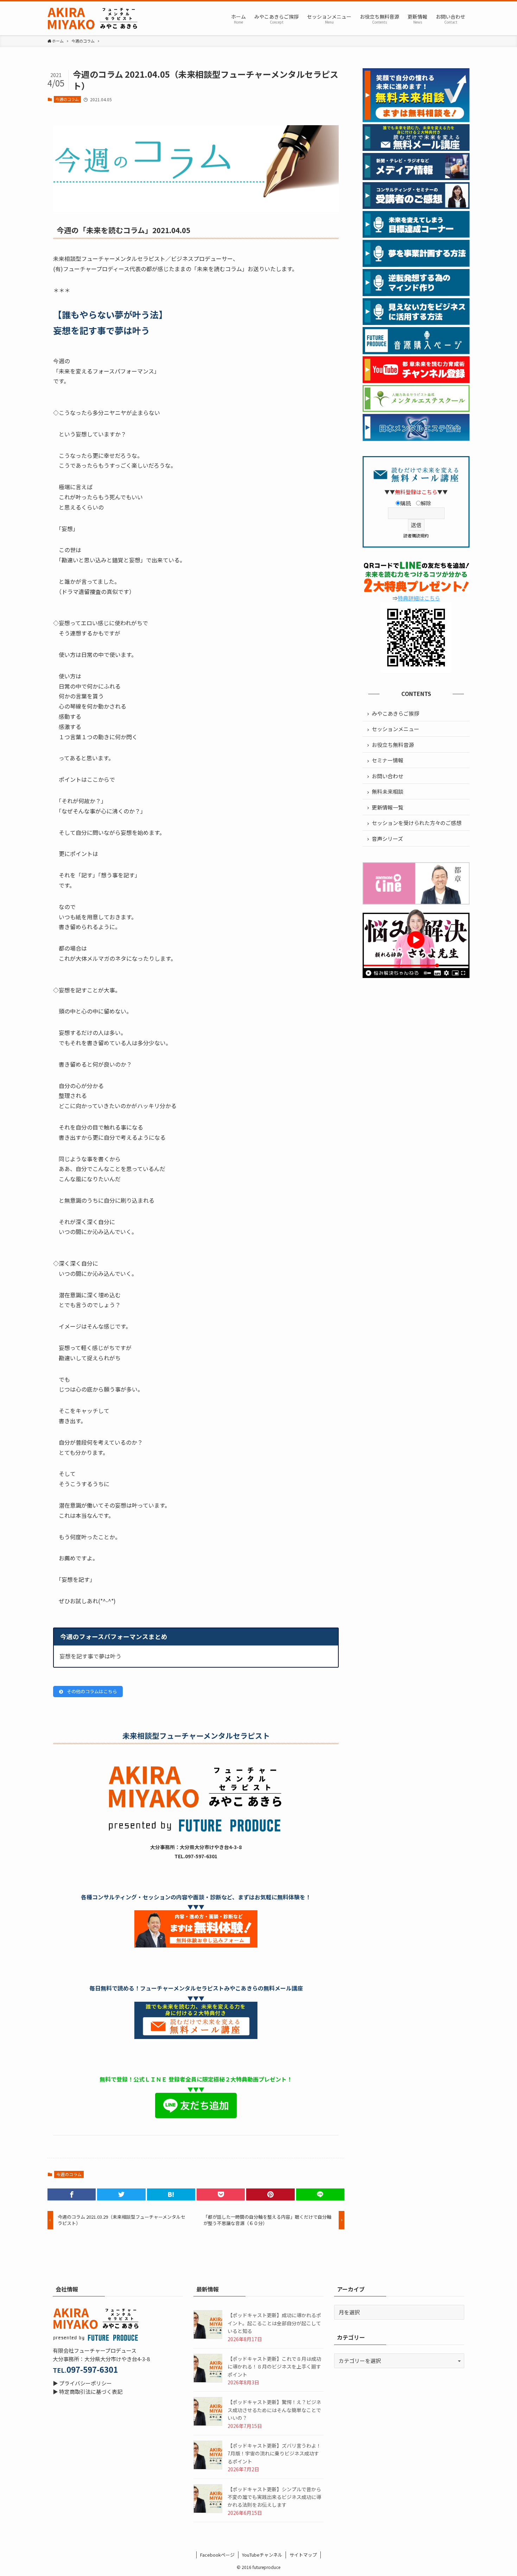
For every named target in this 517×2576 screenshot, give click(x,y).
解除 (426, 503)
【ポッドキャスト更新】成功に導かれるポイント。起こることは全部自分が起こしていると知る (274, 2323)
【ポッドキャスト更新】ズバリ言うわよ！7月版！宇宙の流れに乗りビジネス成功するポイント (274, 2453)
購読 (406, 503)
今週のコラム (67, 99)
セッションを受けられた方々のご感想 (417, 823)
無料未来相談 (388, 791)
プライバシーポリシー (85, 2383)
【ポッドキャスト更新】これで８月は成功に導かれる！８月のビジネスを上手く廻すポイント (274, 2367)
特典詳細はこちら (419, 598)
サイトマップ (303, 2555)
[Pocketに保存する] (221, 2194)
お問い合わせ (388, 776)
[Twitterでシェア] (121, 2194)
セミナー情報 (388, 760)
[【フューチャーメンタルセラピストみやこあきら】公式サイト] (93, 18)
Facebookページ (217, 2555)
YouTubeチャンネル (262, 2555)
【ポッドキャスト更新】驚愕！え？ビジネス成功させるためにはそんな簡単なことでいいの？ (274, 2410)
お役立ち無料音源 (393, 745)
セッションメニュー (395, 729)
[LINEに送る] (320, 2194)
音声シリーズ (387, 839)
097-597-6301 (92, 2369)
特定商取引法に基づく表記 (91, 2392)
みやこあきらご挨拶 (395, 713)
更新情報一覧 (388, 807)
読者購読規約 (416, 535)
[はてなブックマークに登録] (171, 2194)
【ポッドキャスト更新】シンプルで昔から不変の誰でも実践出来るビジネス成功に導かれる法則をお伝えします (274, 2497)
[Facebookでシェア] (72, 2194)
